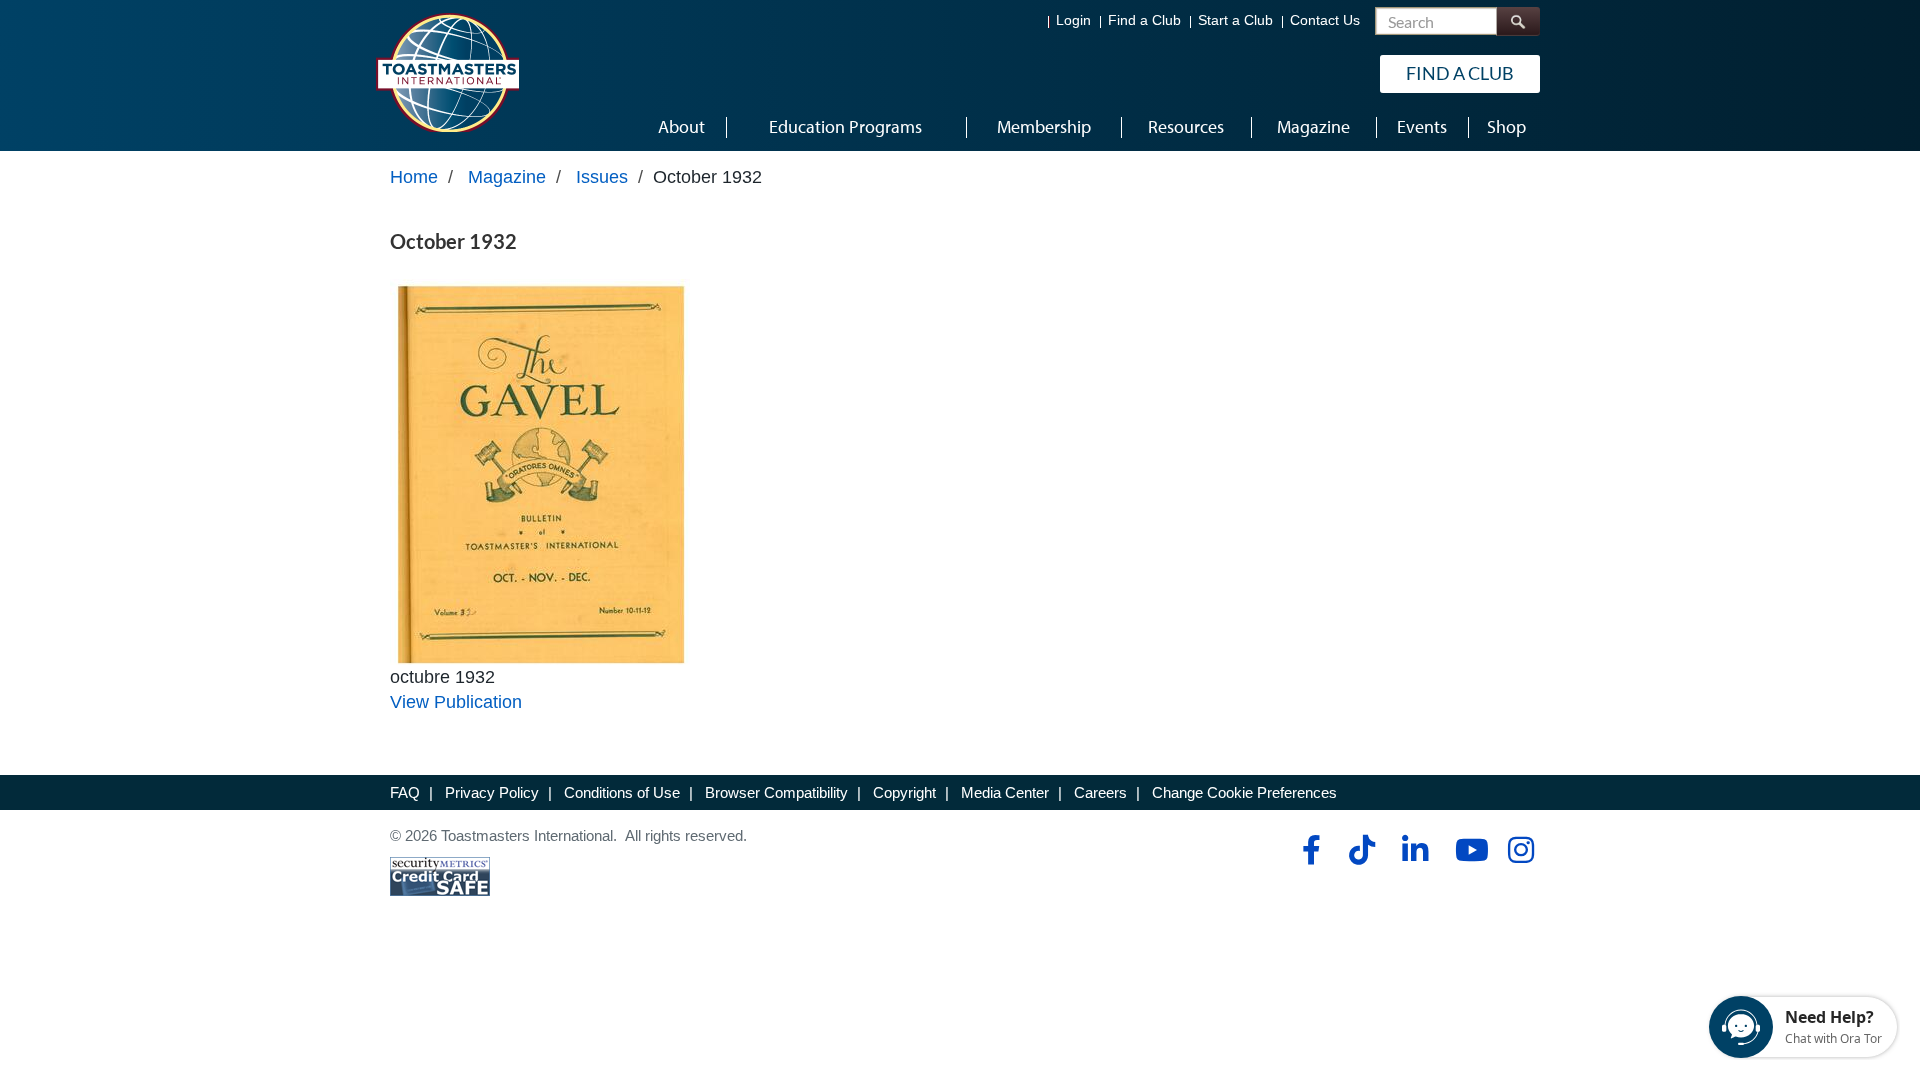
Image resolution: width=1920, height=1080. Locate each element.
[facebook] (1308, 850)
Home (414, 177)
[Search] (1518, 21)
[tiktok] (1361, 850)
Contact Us (1325, 20)
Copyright (904, 792)
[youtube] (1467, 850)
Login (1073, 20)
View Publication (456, 702)
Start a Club (1235, 20)
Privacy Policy (492, 792)
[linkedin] (1414, 850)
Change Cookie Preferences (1244, 792)
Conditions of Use (622, 792)
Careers (1100, 792)
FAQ (405, 792)
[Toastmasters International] (447, 72)
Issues (602, 177)
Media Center (1005, 792)
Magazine (507, 177)
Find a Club (1144, 20)
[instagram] (1520, 850)
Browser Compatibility (776, 792)
